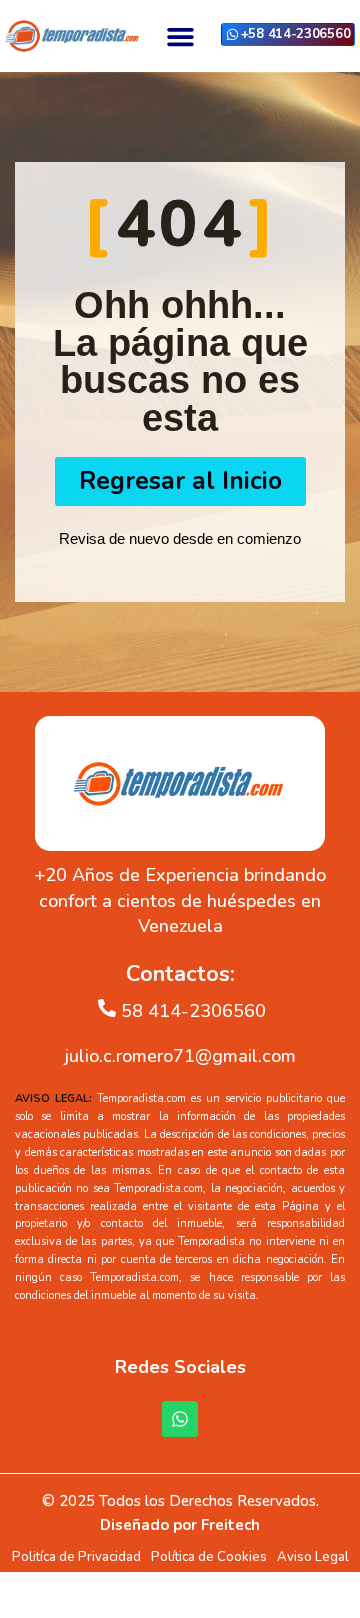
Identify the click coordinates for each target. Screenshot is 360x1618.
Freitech (230, 1525)
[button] (180, 36)
